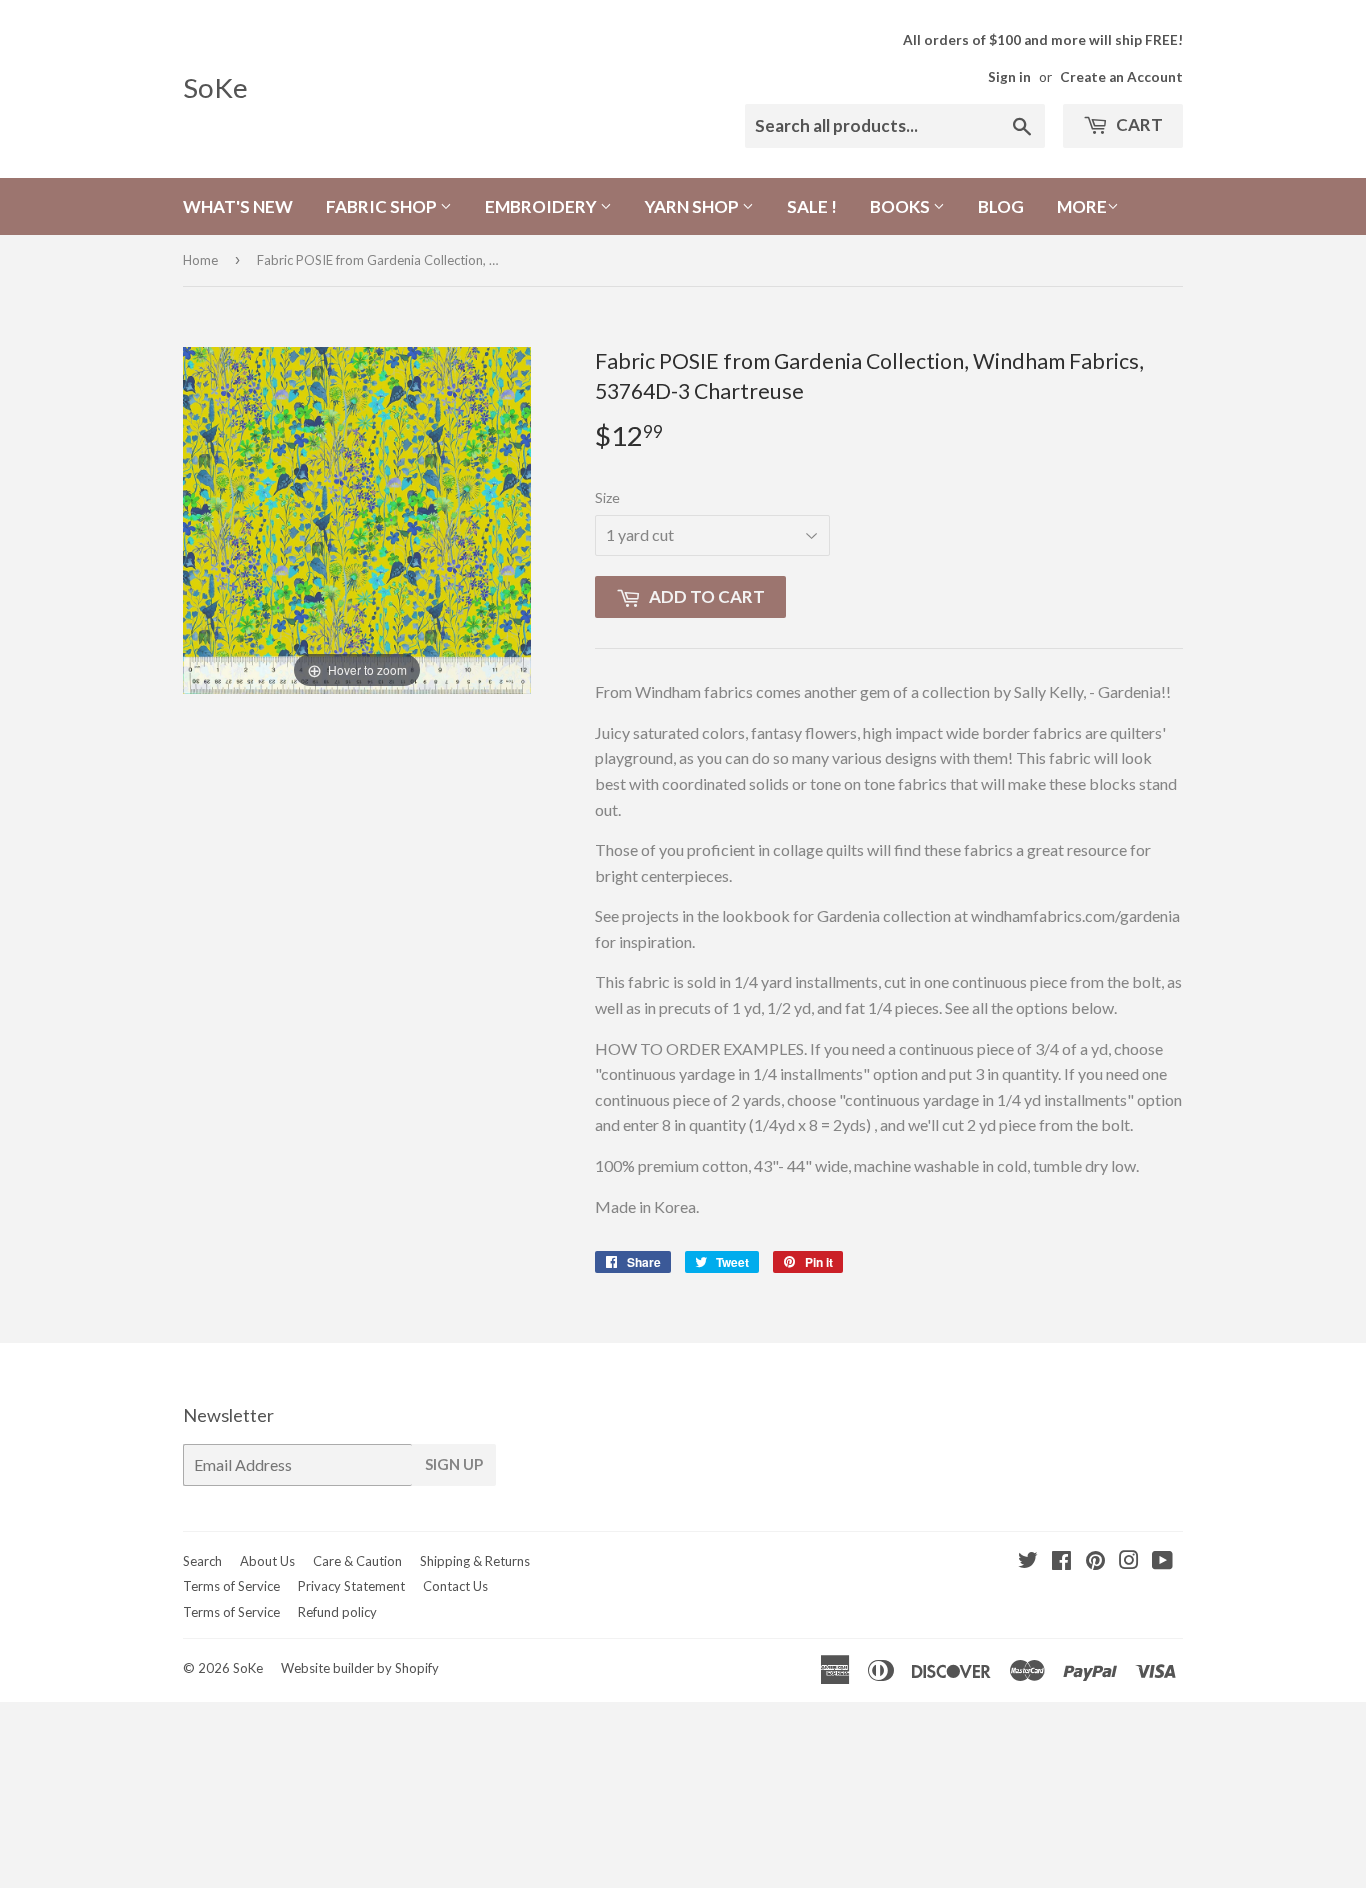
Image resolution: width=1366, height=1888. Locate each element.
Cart (1138, 124)
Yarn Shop (693, 206)
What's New (238, 206)
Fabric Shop (383, 206)
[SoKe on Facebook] (1061, 1561)
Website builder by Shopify (360, 1668)
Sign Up (454, 1464)
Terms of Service (231, 1586)
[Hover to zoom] (357, 518)
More (1082, 206)
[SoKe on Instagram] (1129, 1561)
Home (200, 260)
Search (202, 1561)
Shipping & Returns (475, 1561)
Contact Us (455, 1586)
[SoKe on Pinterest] (1095, 1561)
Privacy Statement (351, 1586)
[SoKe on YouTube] (1162, 1561)
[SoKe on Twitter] (1028, 1561)
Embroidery (542, 206)
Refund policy (337, 1612)
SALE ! (812, 206)
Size (607, 497)
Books (901, 206)
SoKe (215, 87)
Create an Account (1121, 77)
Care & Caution (357, 1561)
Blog (1001, 206)
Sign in (1009, 77)
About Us (267, 1561)
